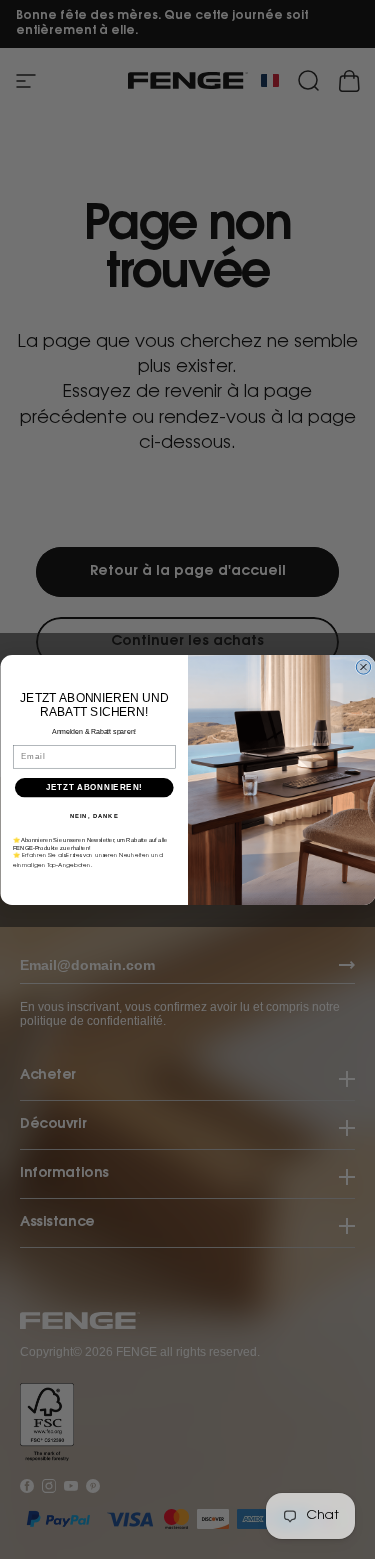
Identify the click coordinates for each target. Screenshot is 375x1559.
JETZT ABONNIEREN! (93, 787)
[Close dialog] (363, 666)
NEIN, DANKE (93, 816)
